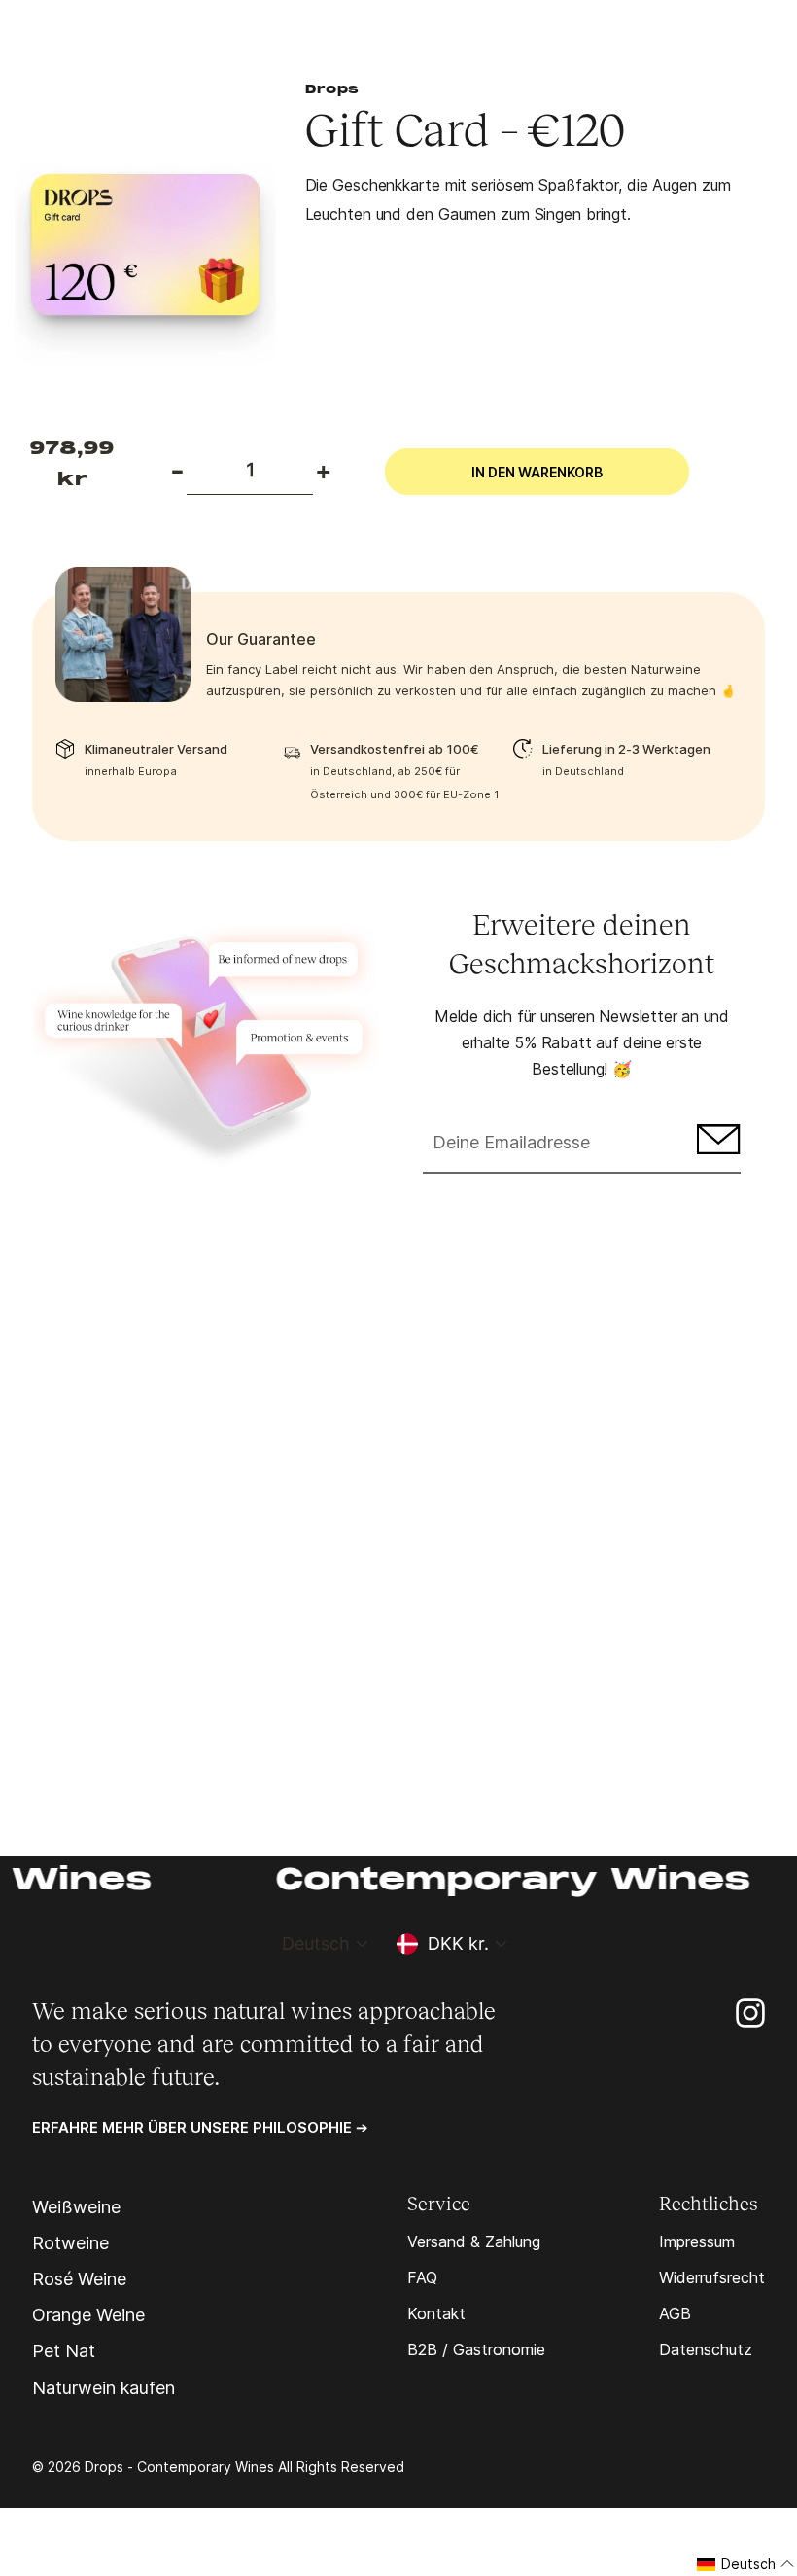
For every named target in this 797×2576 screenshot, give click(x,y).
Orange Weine (88, 2315)
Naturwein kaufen (104, 2388)
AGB (675, 2313)
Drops (332, 90)
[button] (746, 2564)
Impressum (697, 2241)
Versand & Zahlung (474, 2241)
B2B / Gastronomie (476, 2349)
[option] (145, 250)
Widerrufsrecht (712, 2277)
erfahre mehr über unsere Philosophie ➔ (200, 2127)
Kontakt (436, 2313)
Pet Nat (64, 2351)
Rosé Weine (79, 2279)
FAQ (422, 2277)
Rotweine (70, 2243)
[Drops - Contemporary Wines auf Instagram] (750, 2011)
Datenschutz (706, 2349)
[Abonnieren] (716, 1144)
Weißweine (76, 2207)
